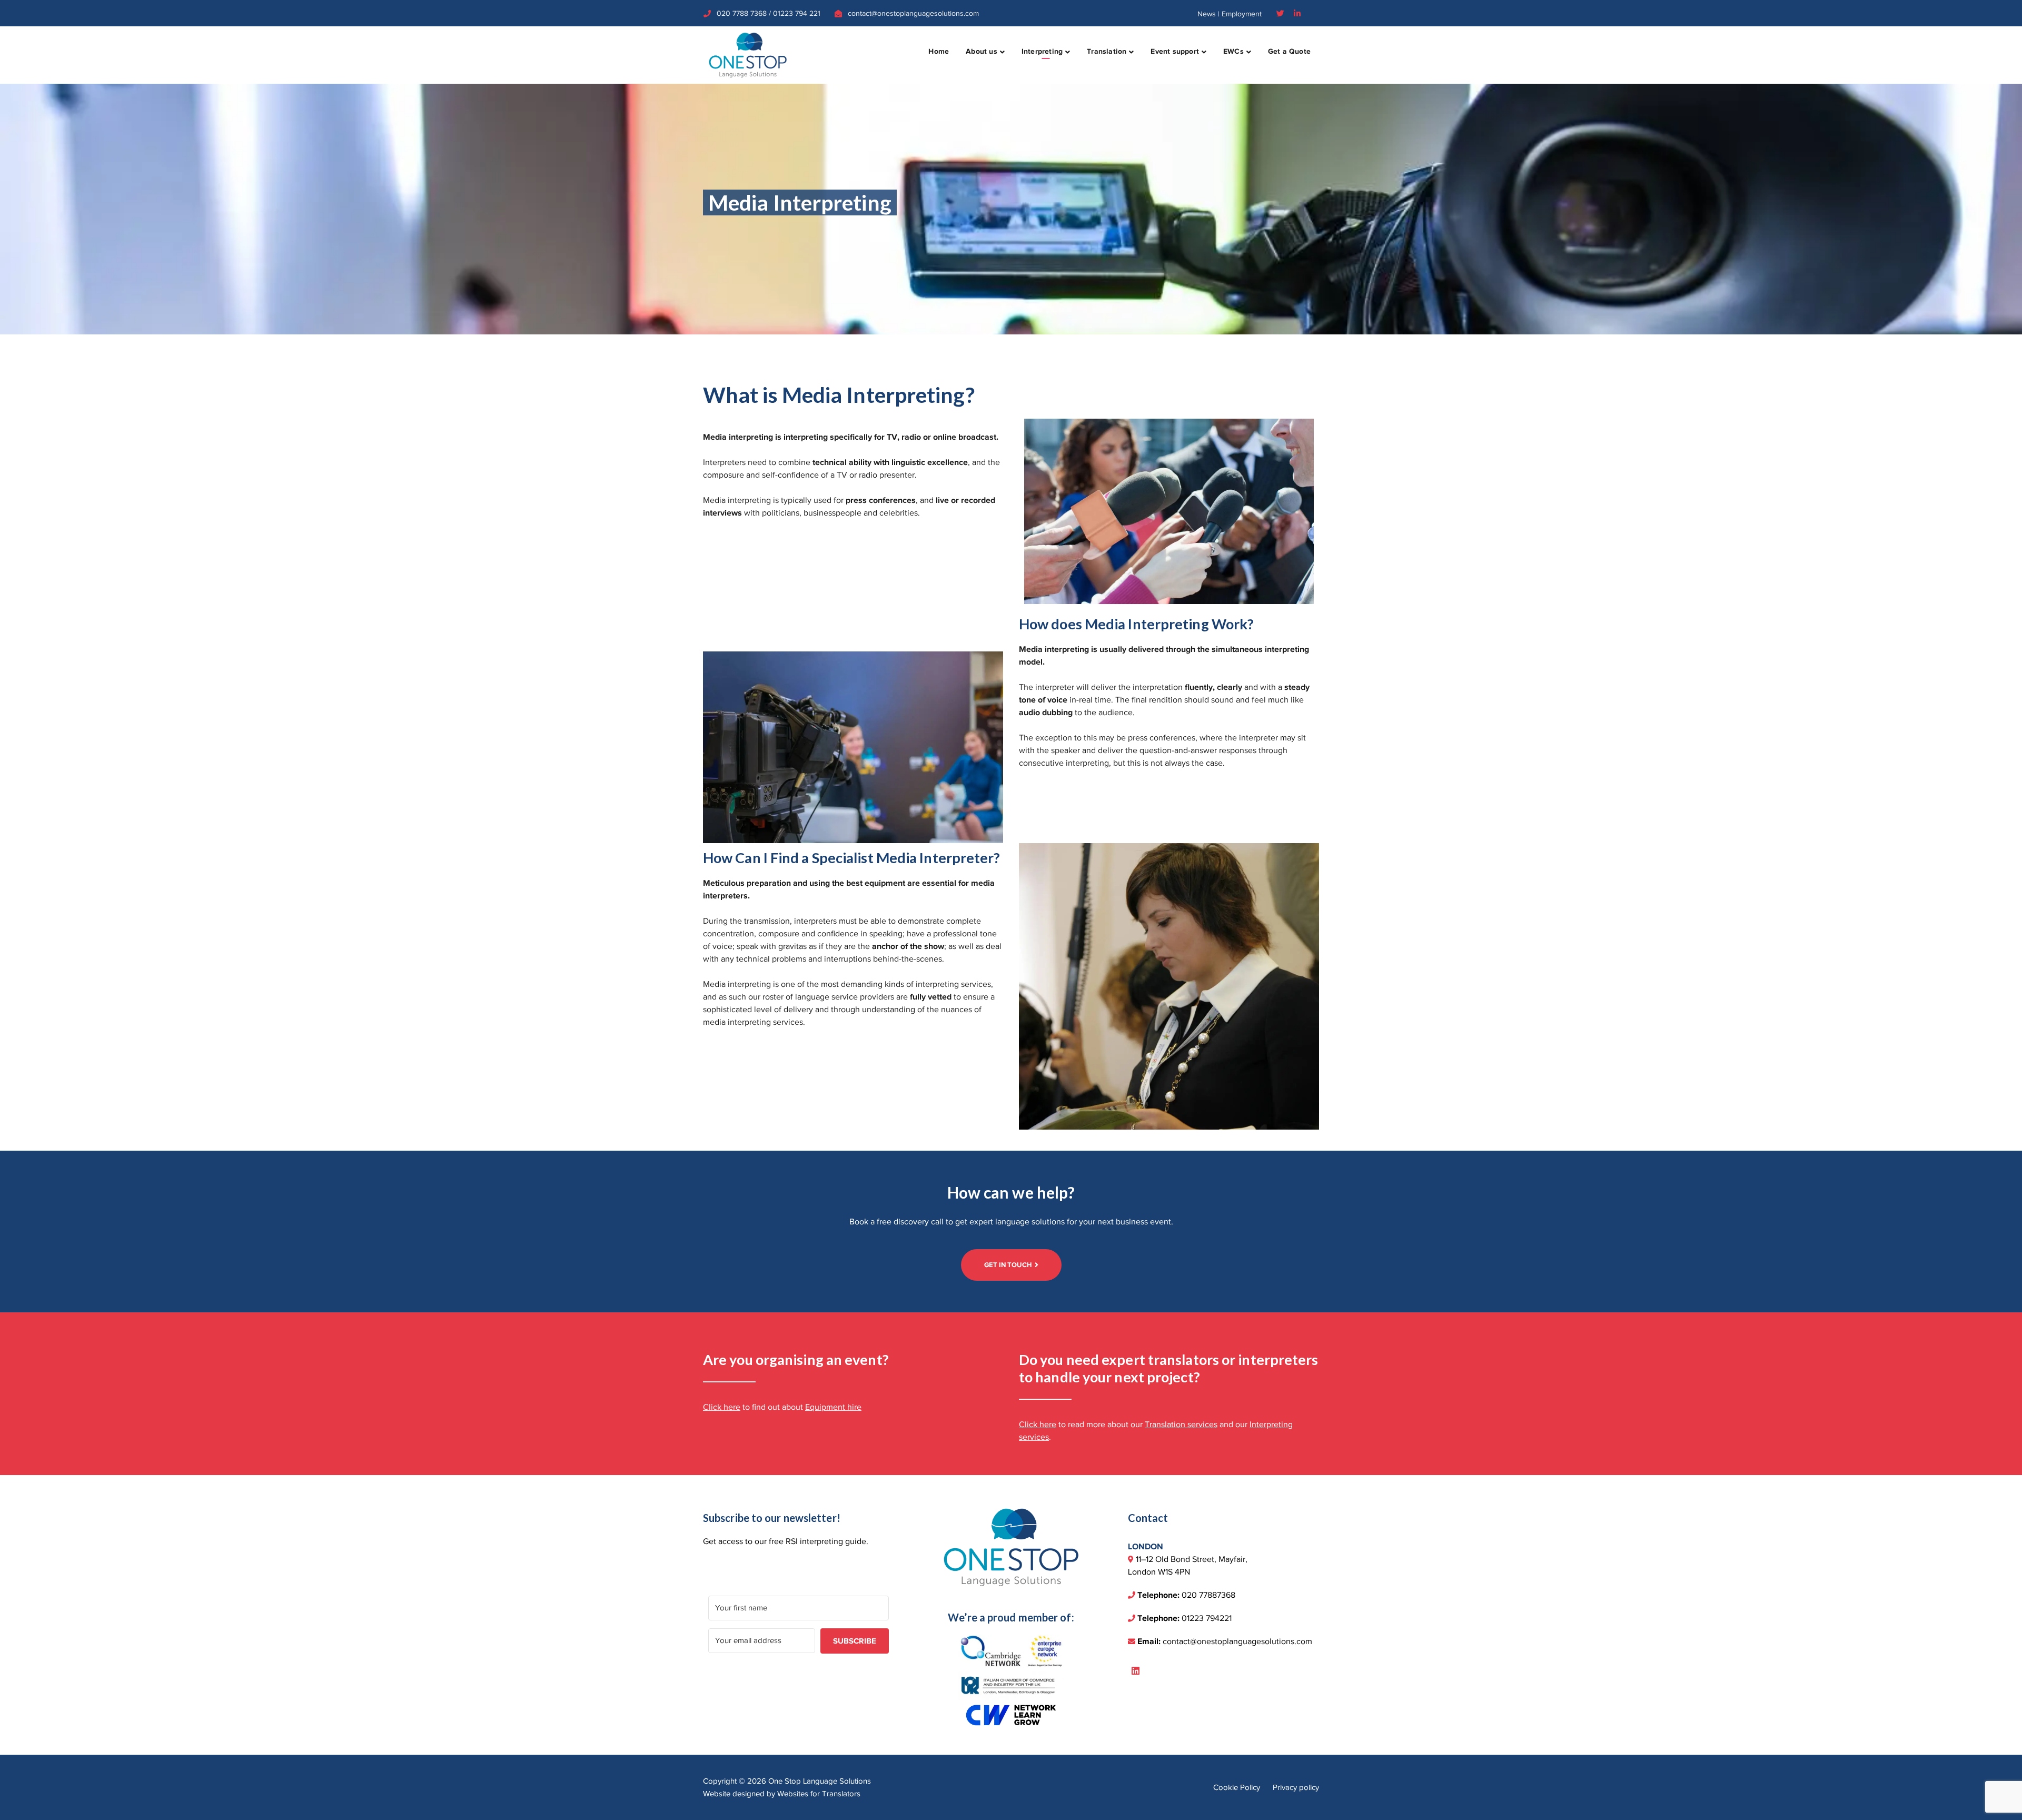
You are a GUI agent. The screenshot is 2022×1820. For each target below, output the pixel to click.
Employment (1242, 14)
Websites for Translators (819, 1794)
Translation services (1181, 1425)
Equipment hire (833, 1407)
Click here (722, 1407)
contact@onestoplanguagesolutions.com (913, 13)
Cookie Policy (1237, 1787)
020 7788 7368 (742, 13)
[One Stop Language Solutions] (748, 54)
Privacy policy (1296, 1787)
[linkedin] (1136, 1671)
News (1207, 14)
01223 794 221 (797, 13)
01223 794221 (1207, 1618)
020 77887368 (1208, 1595)
